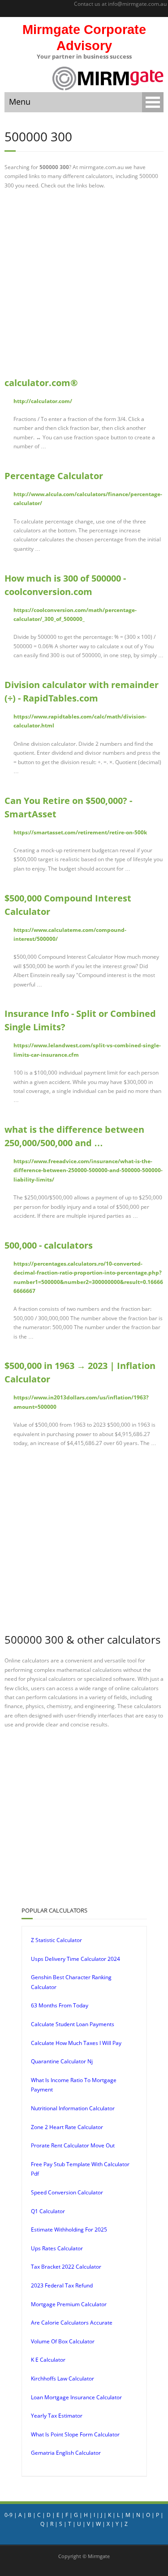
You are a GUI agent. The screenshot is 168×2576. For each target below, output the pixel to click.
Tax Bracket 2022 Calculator (66, 2267)
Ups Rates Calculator (57, 2248)
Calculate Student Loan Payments (73, 2024)
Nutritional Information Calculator (73, 2108)
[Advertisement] (84, 283)
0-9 (9, 2515)
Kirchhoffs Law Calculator (62, 2378)
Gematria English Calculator (66, 2453)
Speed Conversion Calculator (67, 2192)
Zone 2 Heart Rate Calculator (67, 2127)
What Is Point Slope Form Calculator (75, 2434)
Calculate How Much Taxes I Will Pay (76, 2043)
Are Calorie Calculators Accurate (72, 2323)
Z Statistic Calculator (56, 1940)
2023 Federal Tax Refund (62, 2285)
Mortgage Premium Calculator (69, 2304)
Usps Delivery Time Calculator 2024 (75, 1959)
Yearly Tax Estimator (57, 2416)
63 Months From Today (60, 2005)
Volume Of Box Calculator (63, 2341)
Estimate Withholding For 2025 (69, 2230)
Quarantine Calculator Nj (62, 2061)
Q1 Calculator (48, 2211)
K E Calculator (48, 2360)
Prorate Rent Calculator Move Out (73, 2145)
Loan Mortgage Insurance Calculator (76, 2397)
